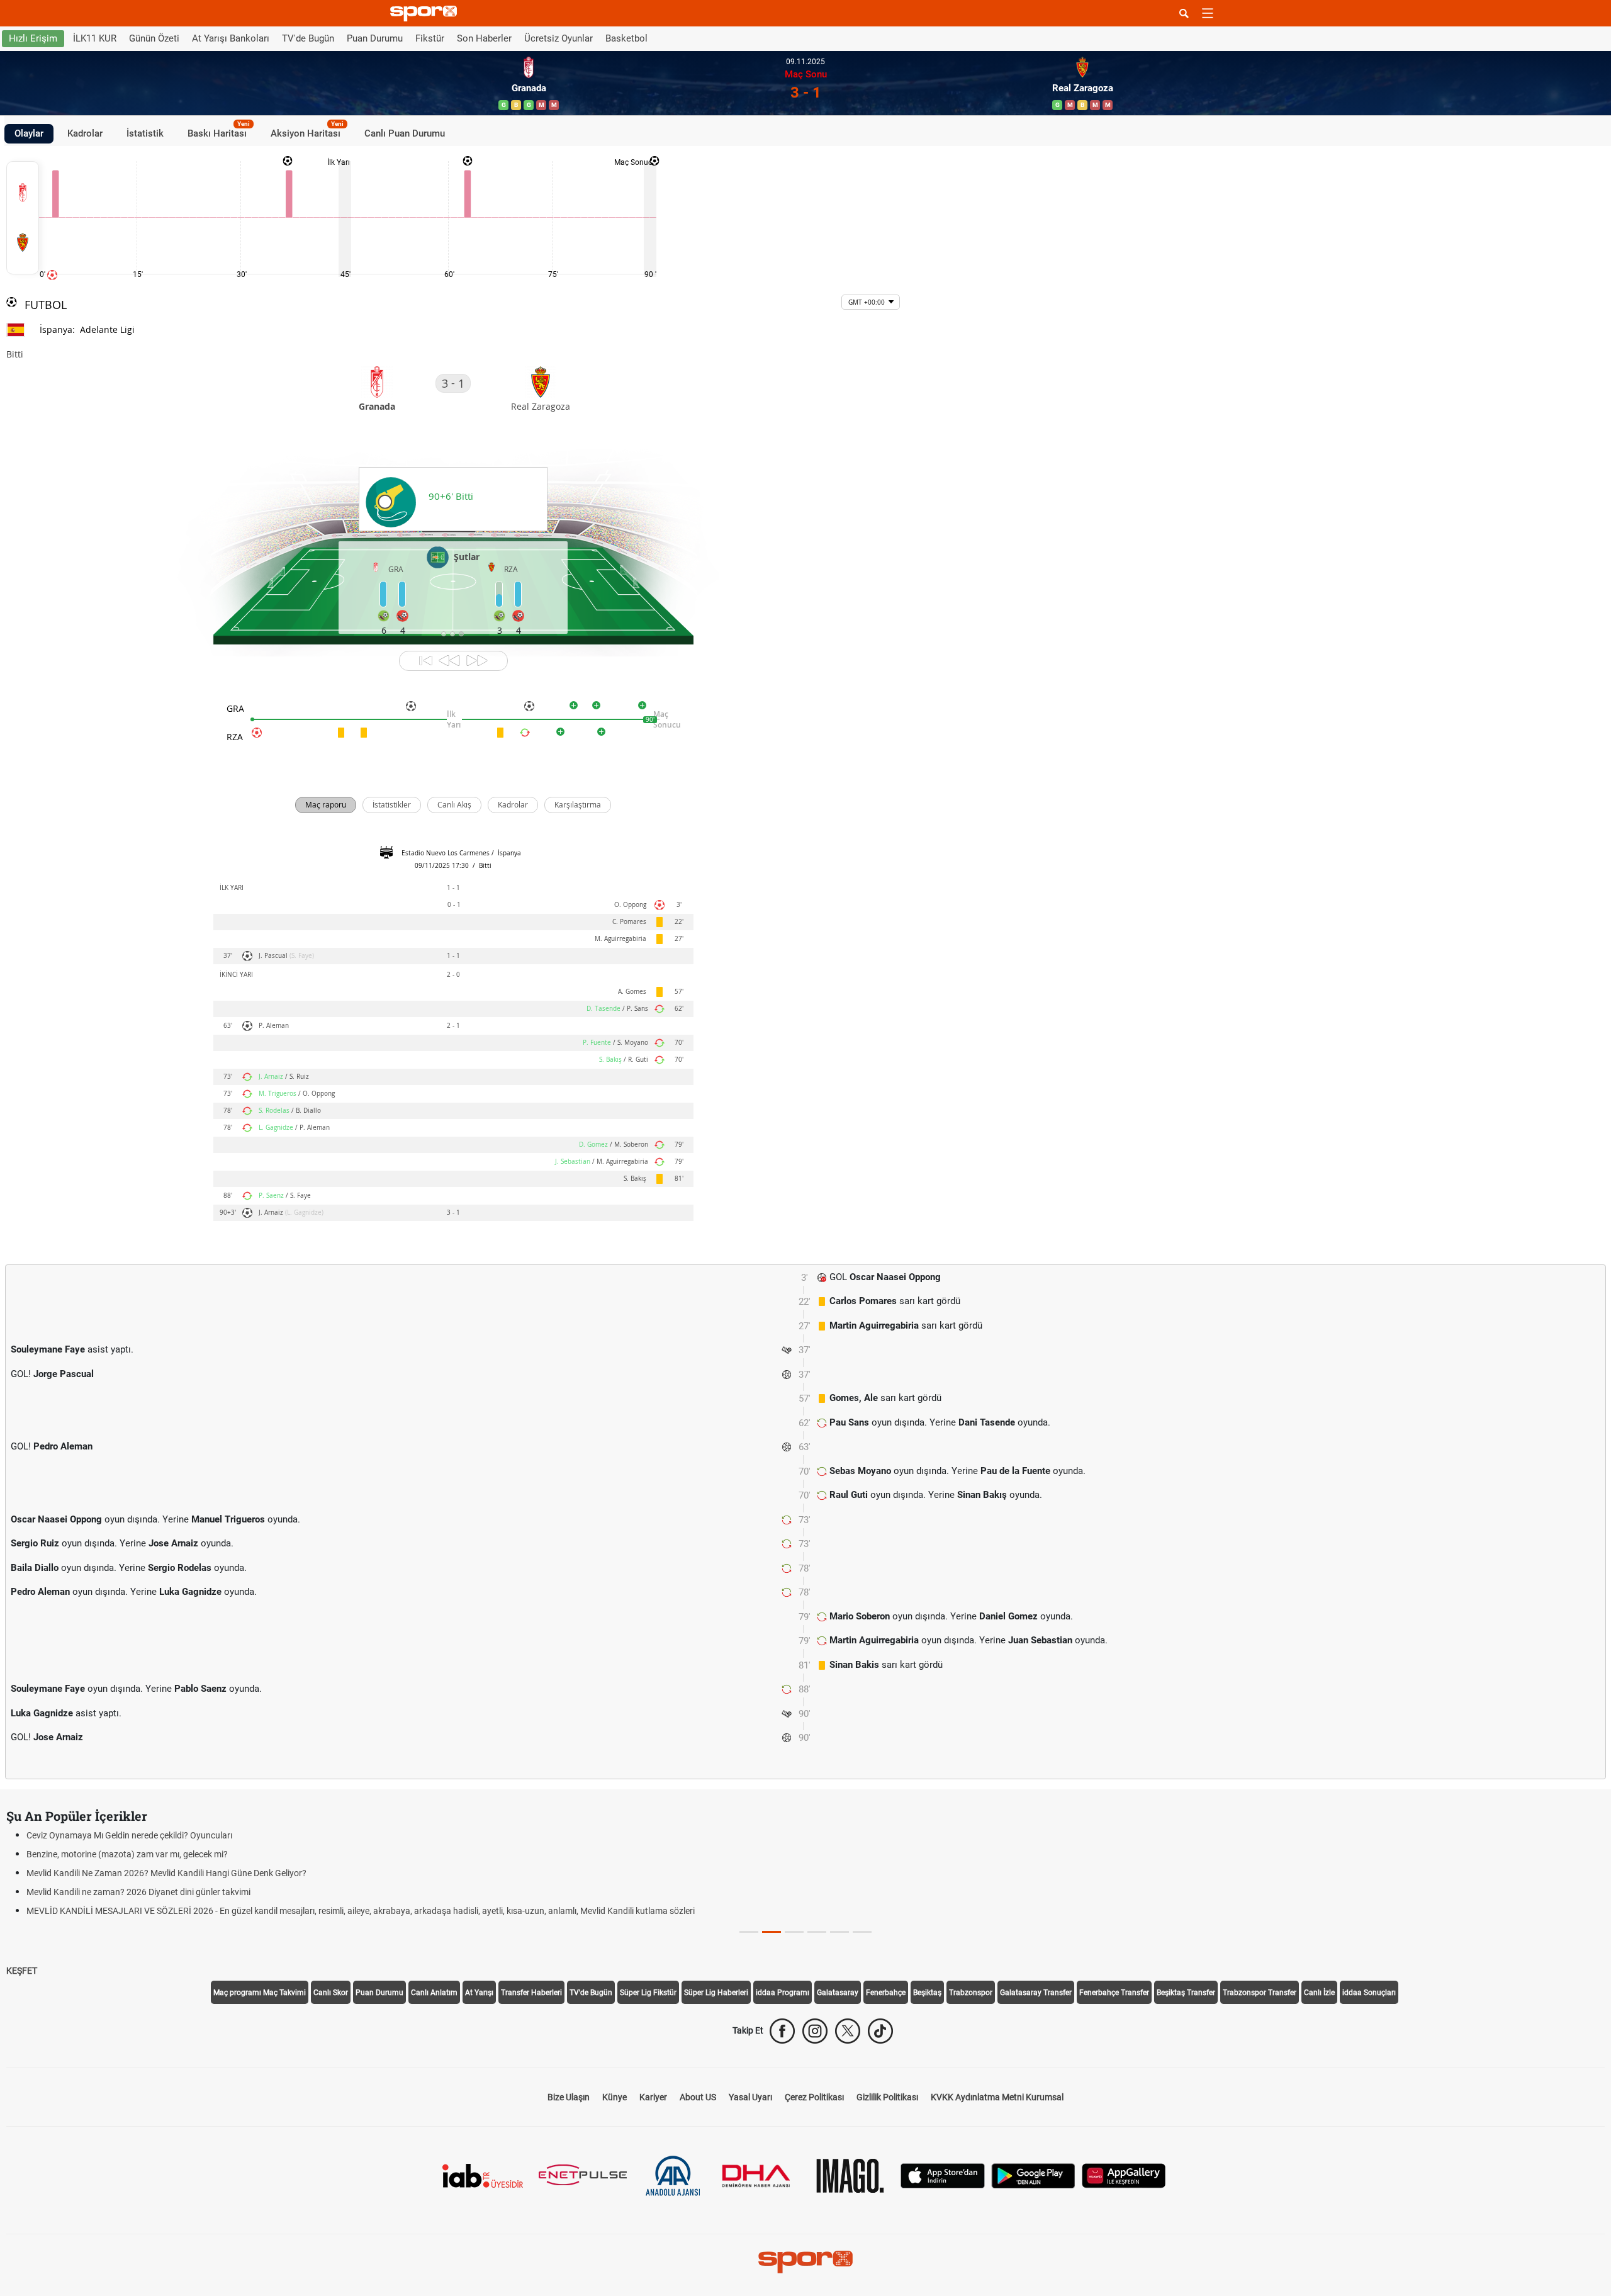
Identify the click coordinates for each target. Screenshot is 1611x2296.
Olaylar (29, 133)
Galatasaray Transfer (1036, 1993)
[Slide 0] (749, 1932)
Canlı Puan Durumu (405, 133)
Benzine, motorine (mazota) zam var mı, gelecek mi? (127, 1854)
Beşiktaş (927, 1993)
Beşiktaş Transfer (1186, 1993)
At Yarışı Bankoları (231, 38)
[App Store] (943, 2175)
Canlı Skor (331, 1993)
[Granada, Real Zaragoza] (23, 218)
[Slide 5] (862, 1932)
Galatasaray (838, 1993)
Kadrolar (85, 133)
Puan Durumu (375, 38)
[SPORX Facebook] (782, 2031)
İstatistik (145, 133)
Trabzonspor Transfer (1260, 1993)
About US (698, 2097)
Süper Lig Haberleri (716, 1993)
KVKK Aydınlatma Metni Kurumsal (997, 2097)
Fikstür (430, 38)
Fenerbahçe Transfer (1114, 1993)
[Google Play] (1033, 2175)
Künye (615, 2097)
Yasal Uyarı (750, 2097)
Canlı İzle (1319, 1993)
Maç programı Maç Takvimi (260, 1993)
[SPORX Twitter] (848, 2031)
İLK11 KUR (95, 38)
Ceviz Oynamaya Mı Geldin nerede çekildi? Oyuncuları (129, 1835)
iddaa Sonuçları (1369, 1993)
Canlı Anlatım (434, 1993)
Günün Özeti (154, 38)
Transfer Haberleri (531, 1993)
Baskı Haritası (219, 132)
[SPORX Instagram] (815, 2031)
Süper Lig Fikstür (648, 1993)
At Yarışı (479, 1993)
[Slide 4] (839, 1932)
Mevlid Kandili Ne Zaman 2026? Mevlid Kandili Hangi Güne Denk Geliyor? (166, 1873)
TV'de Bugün (308, 38)
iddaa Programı (783, 1993)
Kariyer (653, 2097)
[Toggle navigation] (1208, 13)
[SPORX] (805, 2262)
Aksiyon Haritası (307, 132)
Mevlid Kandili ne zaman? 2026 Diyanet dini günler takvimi (138, 1892)
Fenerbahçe (886, 1993)
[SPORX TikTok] (880, 2031)
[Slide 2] (794, 1932)
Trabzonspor (971, 1993)
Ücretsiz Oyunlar (559, 38)
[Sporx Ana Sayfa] (426, 14)
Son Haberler (484, 38)
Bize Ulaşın (569, 2097)
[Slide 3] (817, 1932)
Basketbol (626, 38)
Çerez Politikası (814, 2097)
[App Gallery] (1124, 2175)
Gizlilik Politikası (887, 2097)
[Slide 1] (772, 1932)
